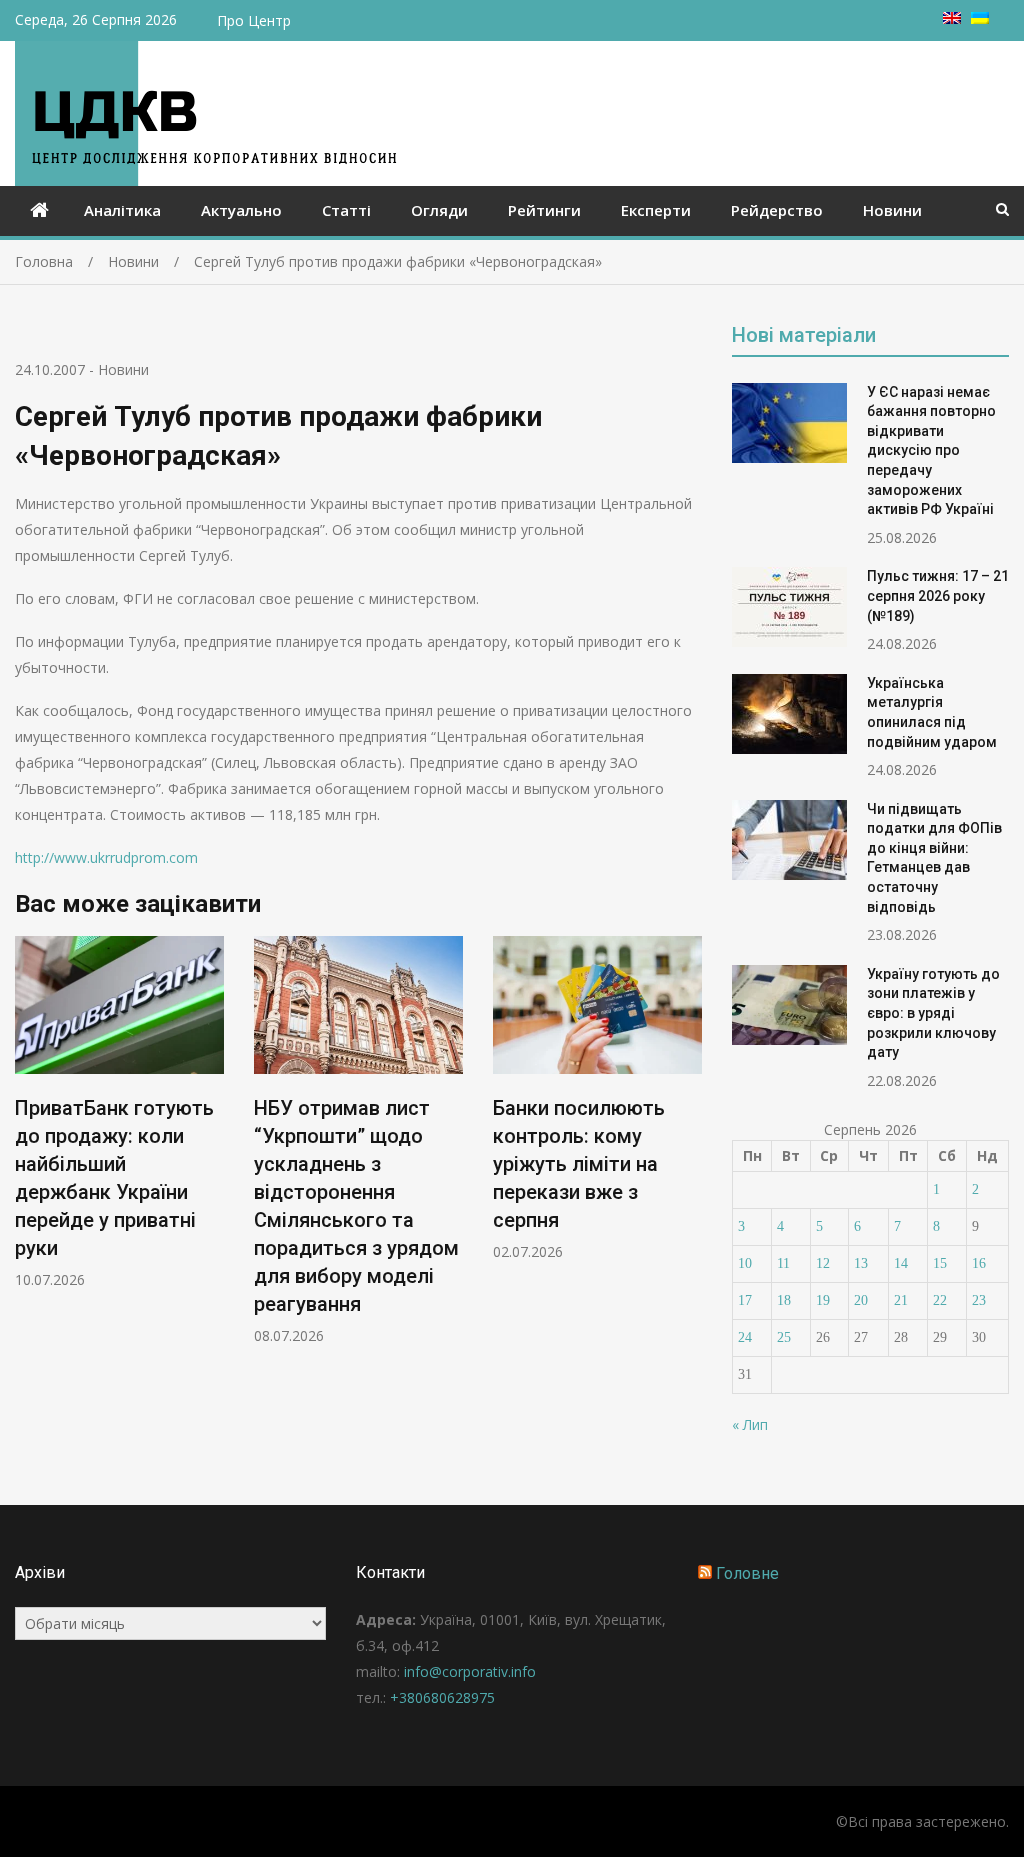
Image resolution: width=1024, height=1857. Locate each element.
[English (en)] (952, 18)
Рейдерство (777, 210)
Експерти (656, 210)
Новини (892, 210)
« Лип (750, 1424)
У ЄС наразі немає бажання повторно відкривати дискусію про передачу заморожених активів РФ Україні (931, 451)
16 (979, 1263)
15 (940, 1263)
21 (901, 1300)
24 (745, 1337)
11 (783, 1263)
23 (979, 1300)
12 (823, 1263)
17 (745, 1300)
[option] (119, 1112)
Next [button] (689, 1150)
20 (861, 1300)
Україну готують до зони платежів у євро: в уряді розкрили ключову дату (933, 1013)
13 (861, 1263)
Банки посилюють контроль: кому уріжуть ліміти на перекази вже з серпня (579, 1164)
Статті (346, 210)
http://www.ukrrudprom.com (106, 857)
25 (784, 1337)
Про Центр (254, 20)
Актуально (241, 210)
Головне (747, 1573)
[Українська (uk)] (980, 18)
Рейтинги (544, 210)
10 (745, 1263)
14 (901, 1263)
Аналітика (122, 210)
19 (823, 1300)
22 (940, 1300)
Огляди (439, 210)
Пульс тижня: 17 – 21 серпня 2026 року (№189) (938, 595)
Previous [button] (28, 1150)
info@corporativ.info (470, 1671)
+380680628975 (442, 1697)
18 (784, 1300)
